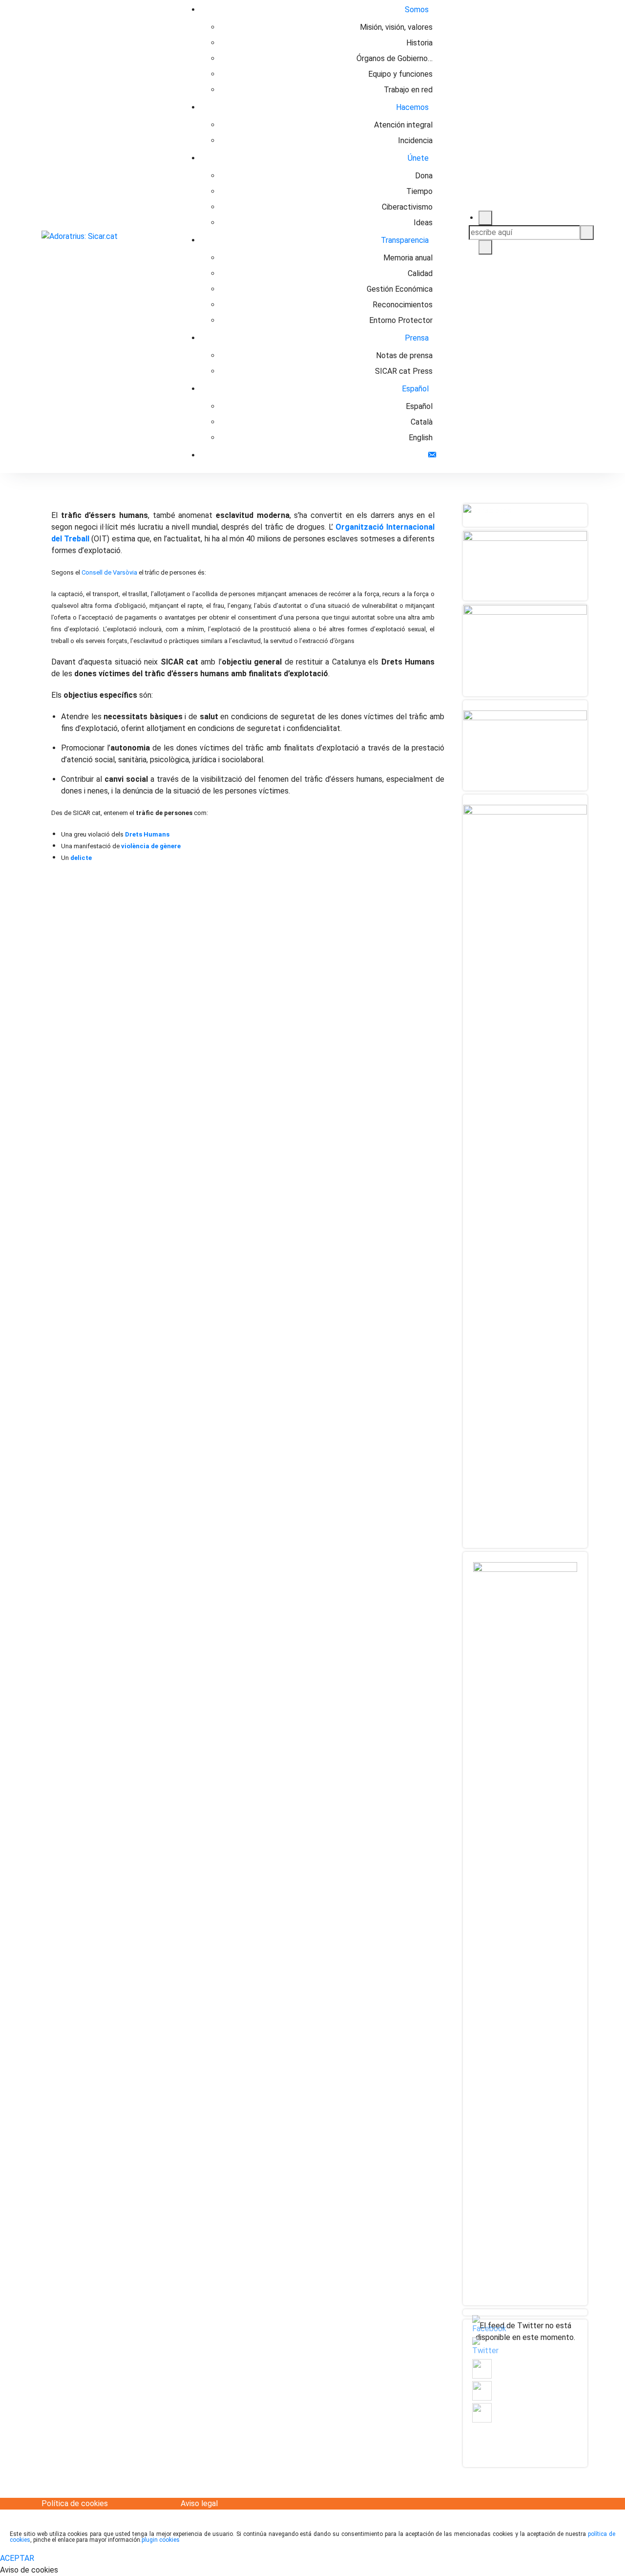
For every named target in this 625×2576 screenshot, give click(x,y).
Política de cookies (75, 2503)
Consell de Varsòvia (109, 572)
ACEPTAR (17, 2558)
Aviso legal (199, 2503)
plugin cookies (161, 2540)
